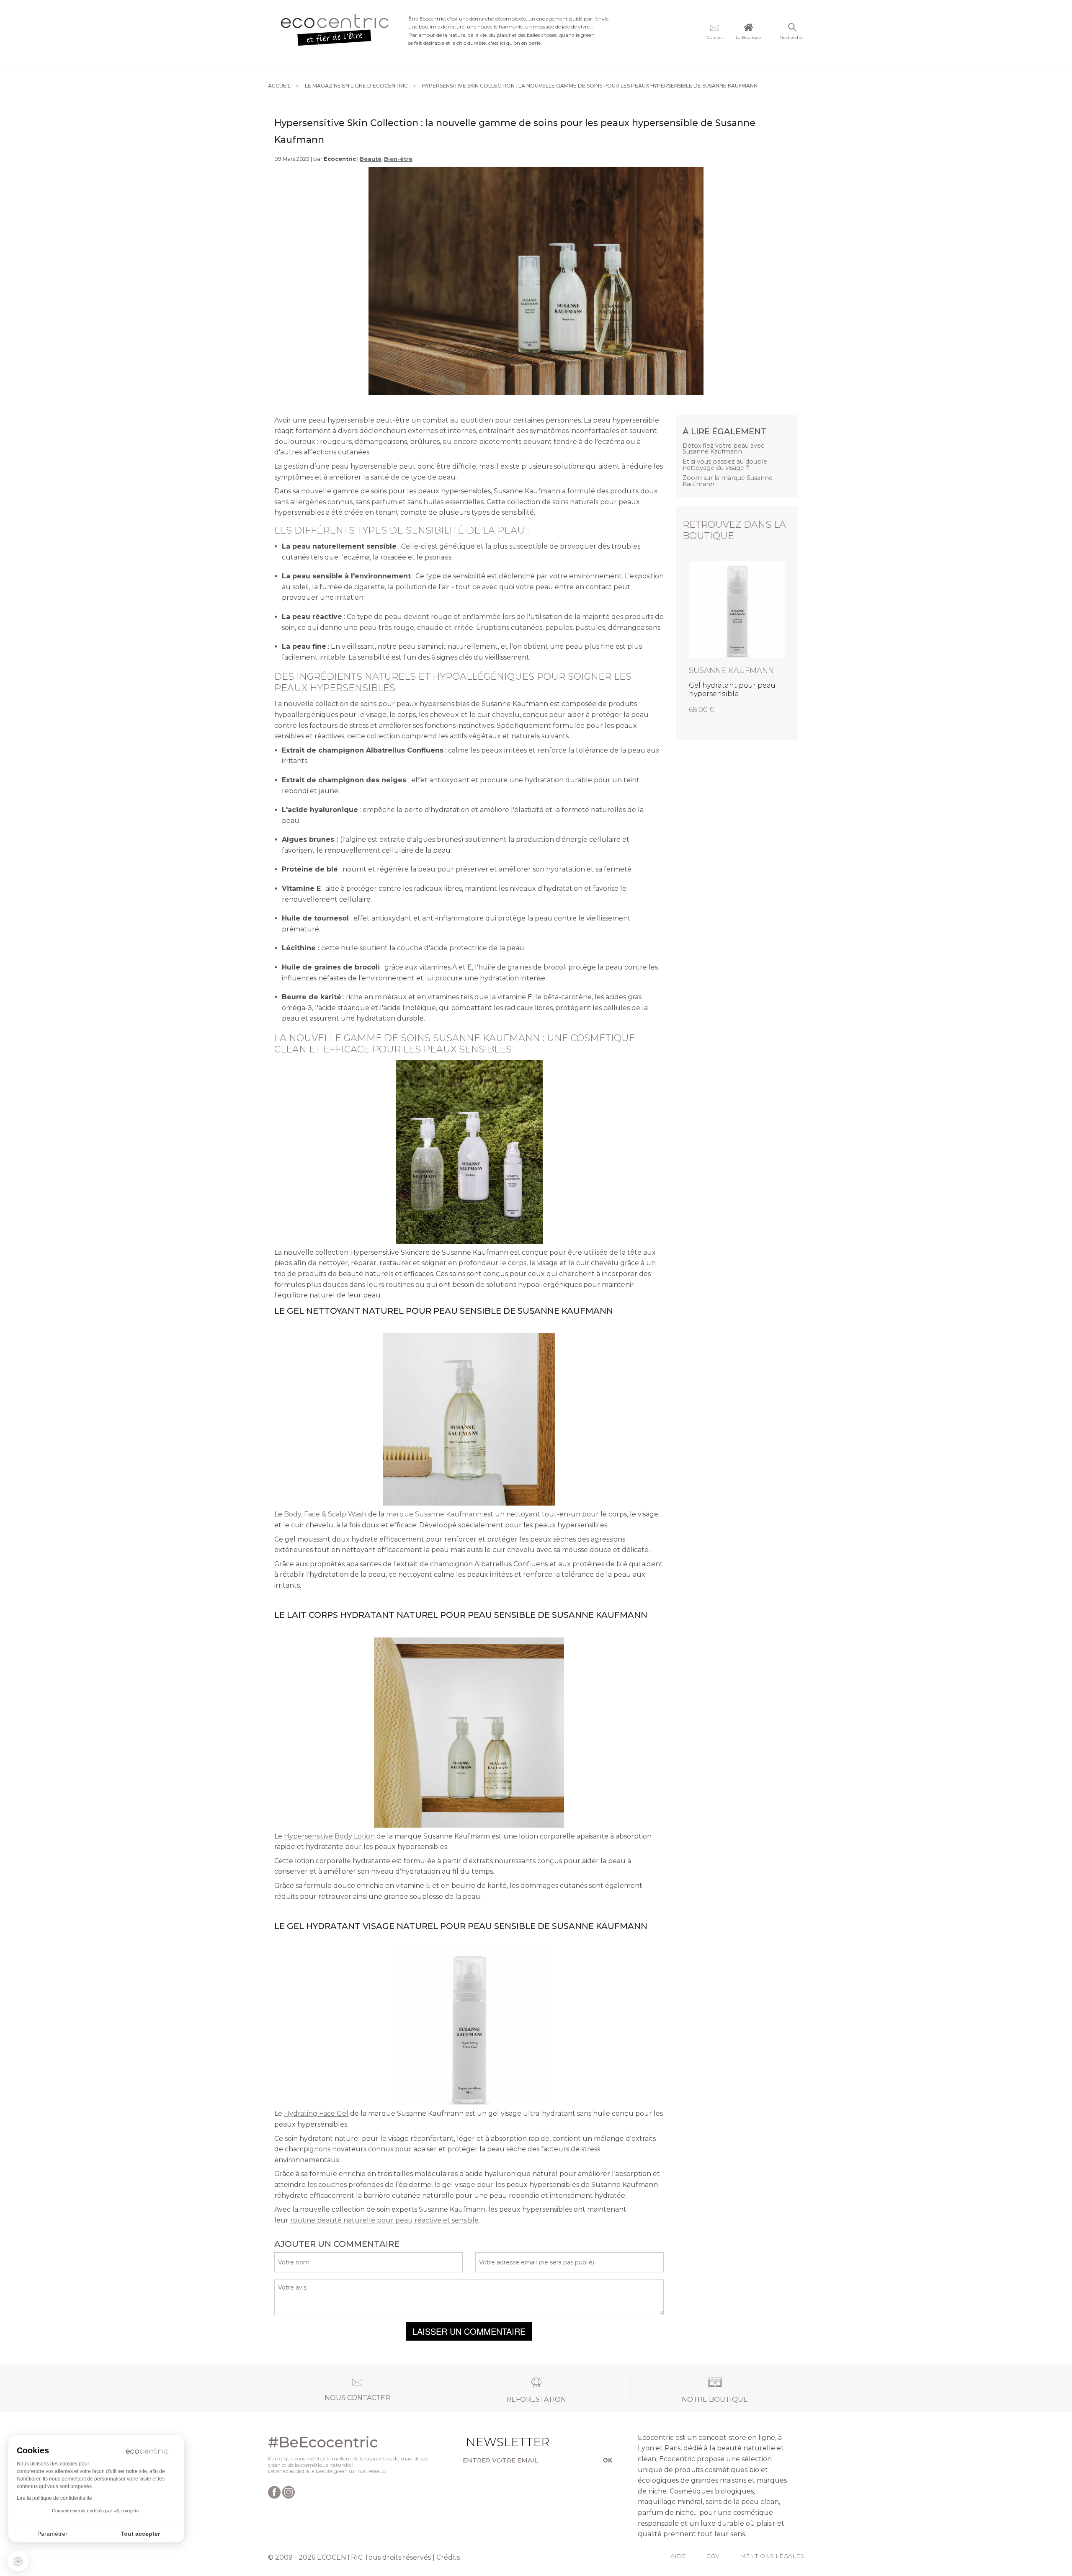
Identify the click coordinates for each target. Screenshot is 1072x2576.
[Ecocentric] (335, 32)
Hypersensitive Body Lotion (329, 1836)
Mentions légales (772, 2556)
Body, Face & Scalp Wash (324, 1514)
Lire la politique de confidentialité (54, 2498)
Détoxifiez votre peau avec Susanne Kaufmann (723, 449)
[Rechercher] (792, 28)
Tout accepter (140, 2534)
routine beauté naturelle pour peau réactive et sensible (384, 2220)
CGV (713, 2556)
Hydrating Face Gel (316, 2113)
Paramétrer (52, 2534)
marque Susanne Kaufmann (434, 1514)
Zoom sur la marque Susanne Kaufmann (728, 481)
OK (608, 2460)
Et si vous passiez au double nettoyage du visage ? (725, 465)
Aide (678, 2556)
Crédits (448, 2557)
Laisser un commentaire (469, 2331)
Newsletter (495, 2442)
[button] (18, 2561)
